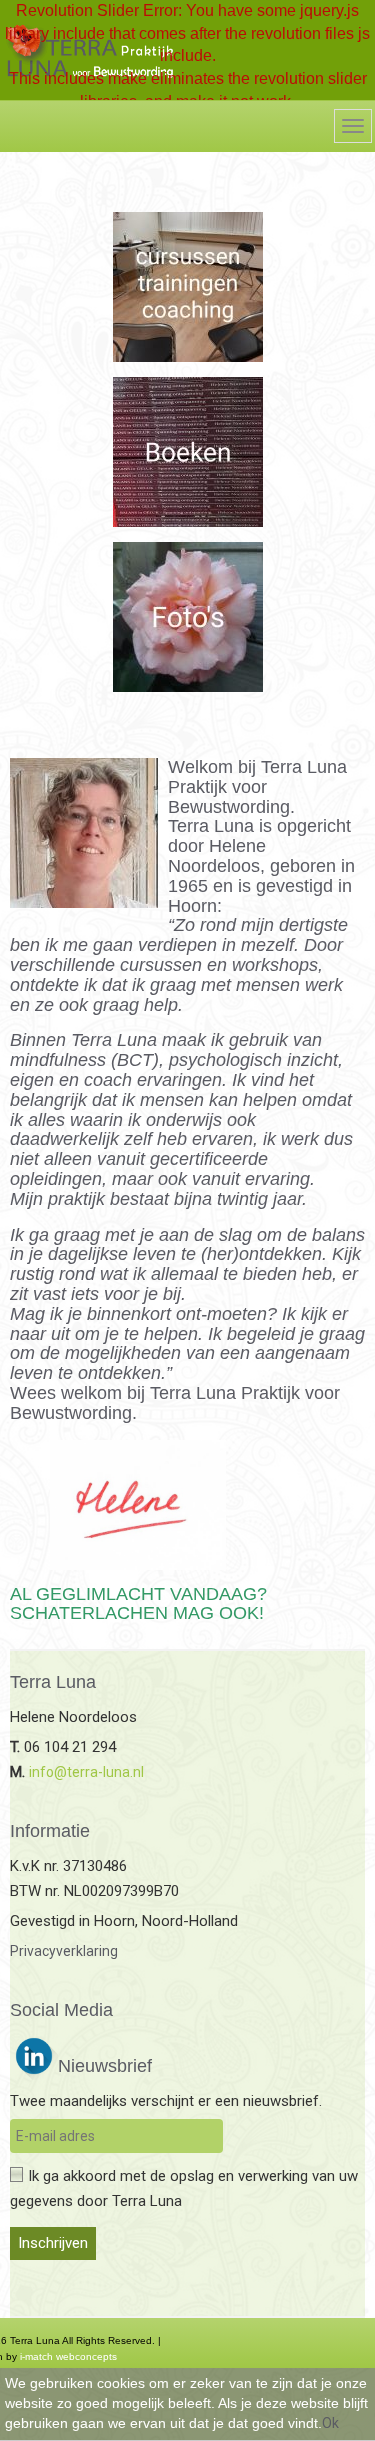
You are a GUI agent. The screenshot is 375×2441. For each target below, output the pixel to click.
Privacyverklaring (64, 1951)
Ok (330, 2423)
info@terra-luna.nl (86, 1772)
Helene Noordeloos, (217, 856)
